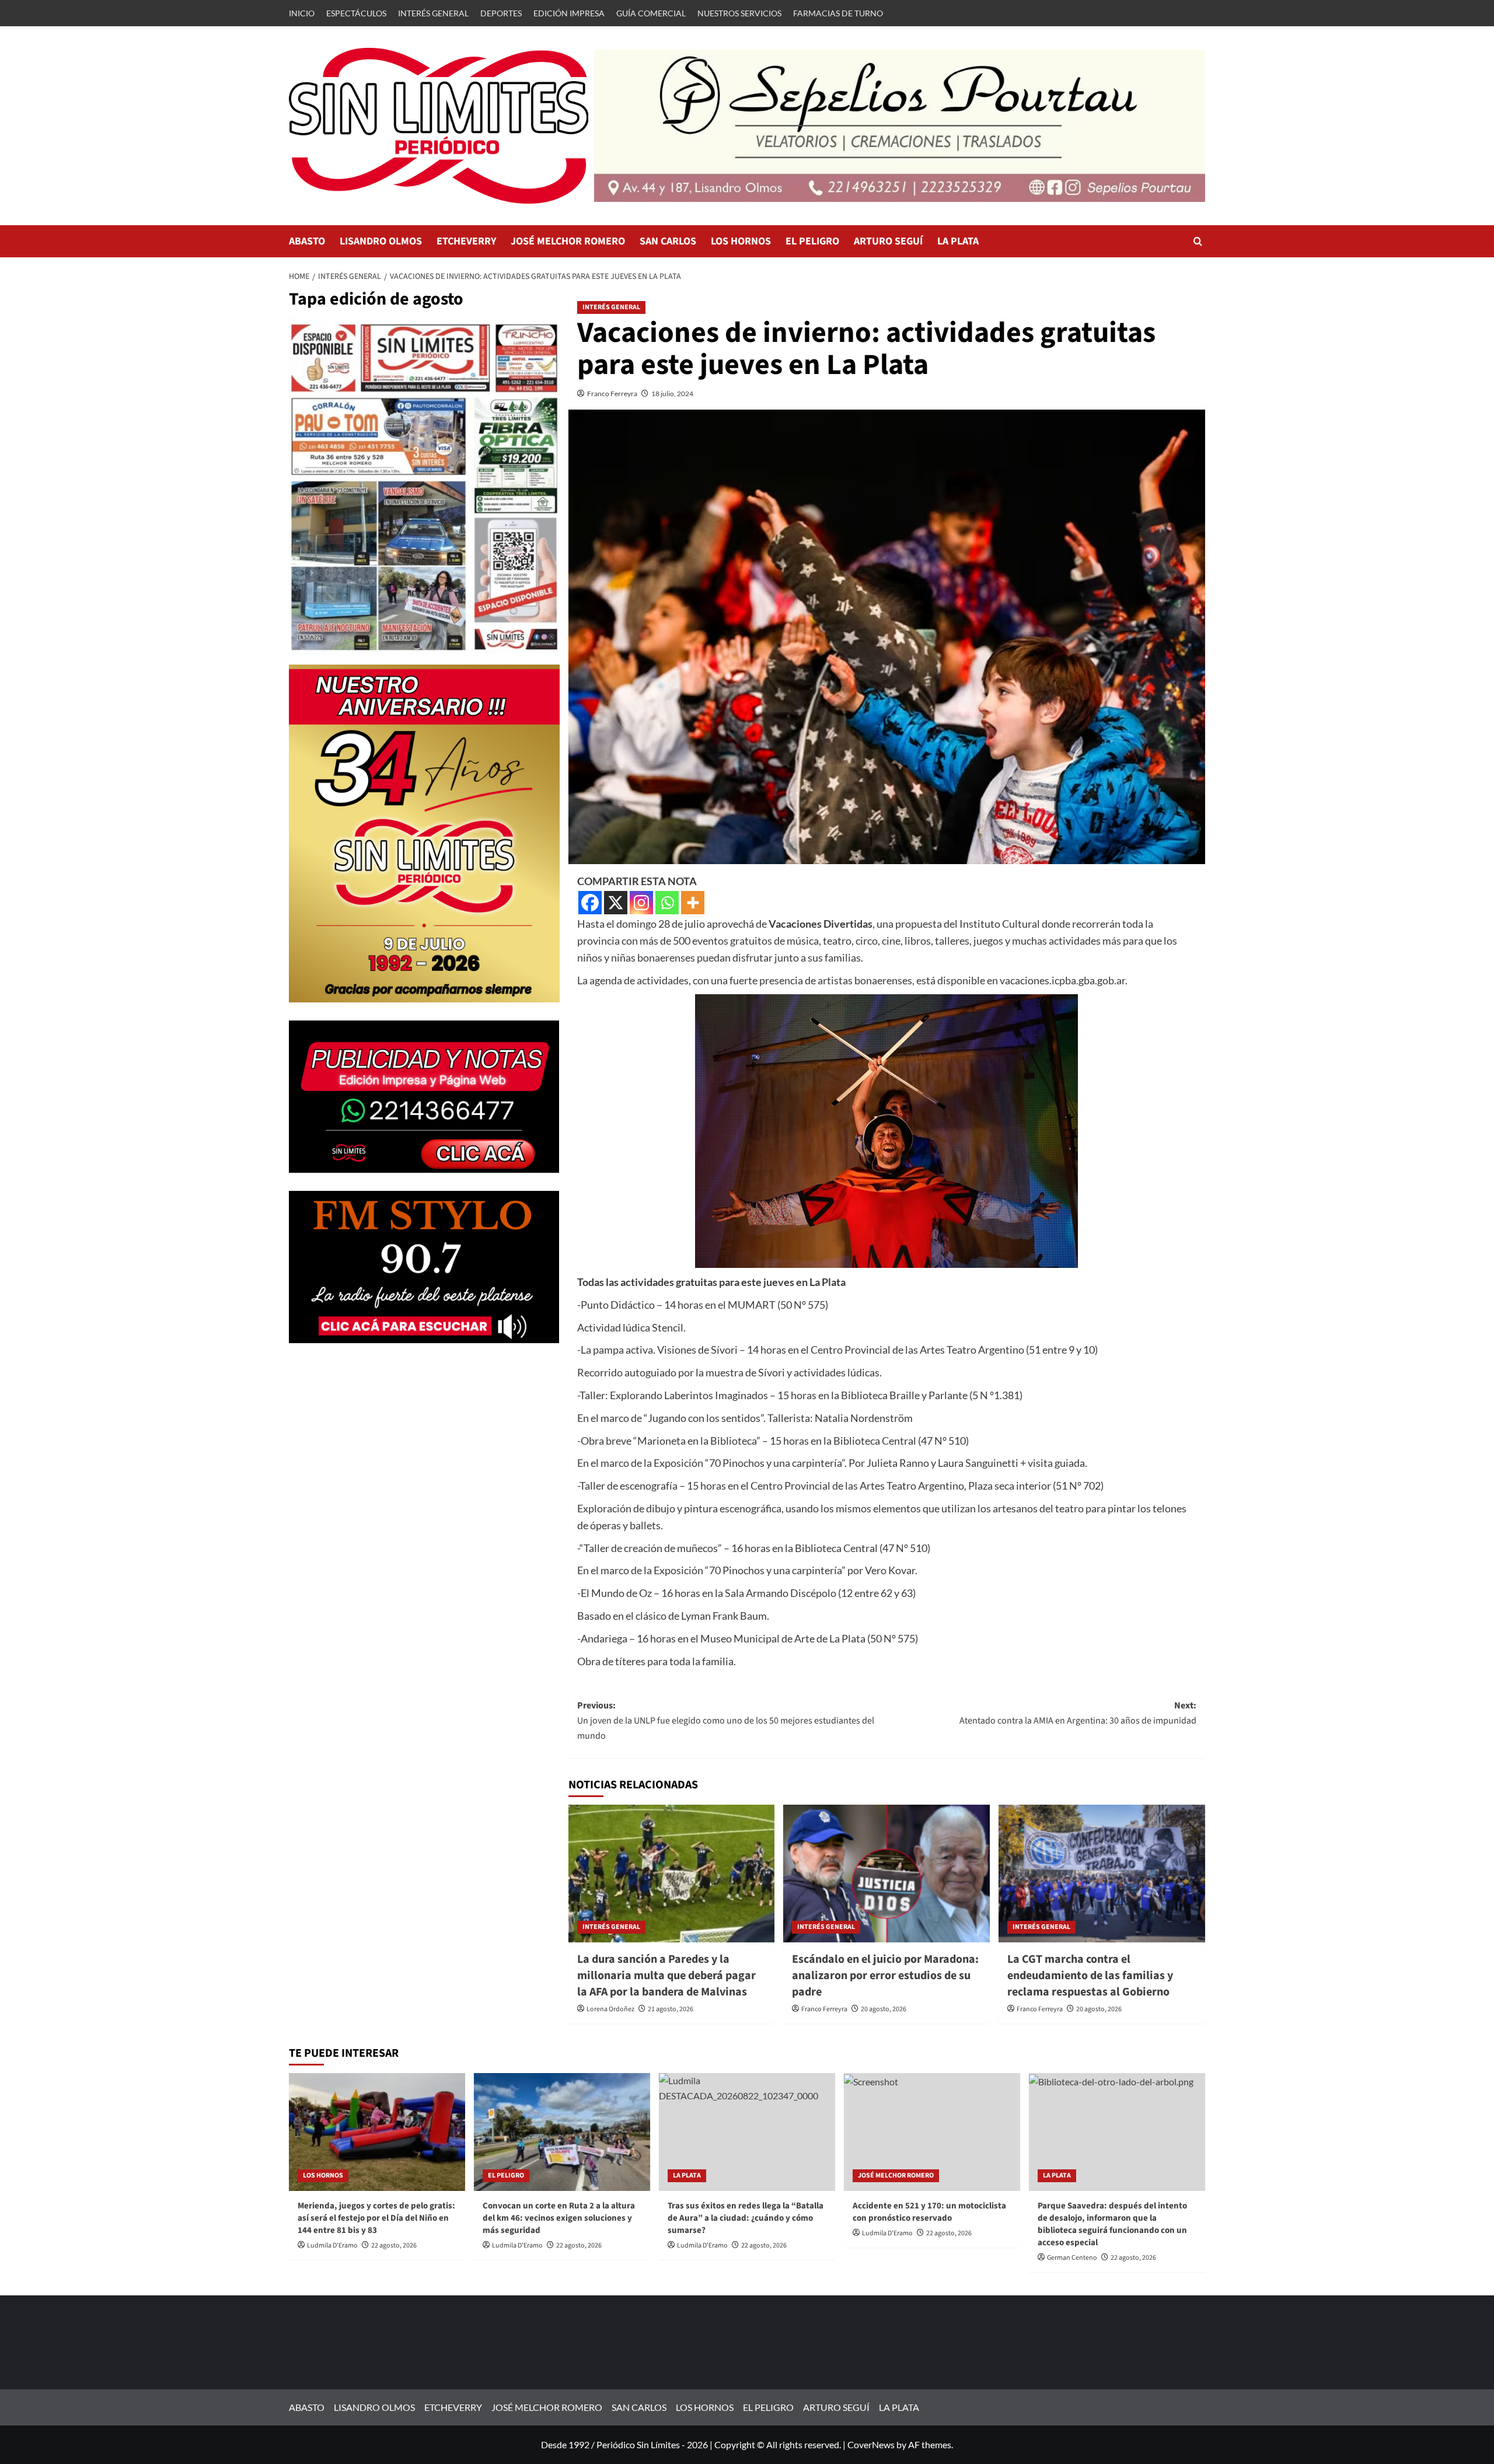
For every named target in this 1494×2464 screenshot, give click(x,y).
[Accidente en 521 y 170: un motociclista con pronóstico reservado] (932, 2132)
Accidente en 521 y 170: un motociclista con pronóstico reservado (929, 2212)
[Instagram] (641, 903)
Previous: (726, 1720)
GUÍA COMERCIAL (651, 13)
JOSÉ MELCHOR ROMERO (568, 241)
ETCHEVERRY (466, 241)
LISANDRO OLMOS (381, 241)
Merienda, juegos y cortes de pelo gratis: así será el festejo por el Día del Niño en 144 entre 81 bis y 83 (376, 2218)
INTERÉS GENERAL (433, 13)
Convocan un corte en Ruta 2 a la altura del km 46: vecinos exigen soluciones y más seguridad (559, 2218)
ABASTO (307, 241)
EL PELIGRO (812, 241)
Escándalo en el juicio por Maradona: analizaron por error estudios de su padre (885, 1976)
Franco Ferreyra (612, 394)
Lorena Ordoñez (610, 2009)
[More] (693, 903)
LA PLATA (958, 241)
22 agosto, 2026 (394, 2245)
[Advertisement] (424, 1443)
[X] (616, 903)
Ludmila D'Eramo (332, 2245)
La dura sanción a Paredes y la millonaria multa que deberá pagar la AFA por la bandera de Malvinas (666, 1976)
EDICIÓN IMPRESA (569, 13)
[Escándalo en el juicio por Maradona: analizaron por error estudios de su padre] (886, 1874)
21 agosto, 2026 (671, 2009)
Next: (1078, 1713)
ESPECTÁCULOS (356, 13)
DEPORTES (501, 13)
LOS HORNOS (741, 241)
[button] (1198, 241)
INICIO (302, 13)
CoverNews (871, 2444)
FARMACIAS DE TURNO (838, 13)
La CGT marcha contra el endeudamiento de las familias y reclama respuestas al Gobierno (1090, 1976)
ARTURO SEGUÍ (888, 241)
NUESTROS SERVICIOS (739, 13)
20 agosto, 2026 (884, 2009)
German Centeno (1072, 2258)
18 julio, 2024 (672, 394)
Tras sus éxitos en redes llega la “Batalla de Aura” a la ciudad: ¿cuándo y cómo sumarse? (746, 2218)
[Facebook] (590, 903)
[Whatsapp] (667, 903)
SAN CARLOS (668, 241)
